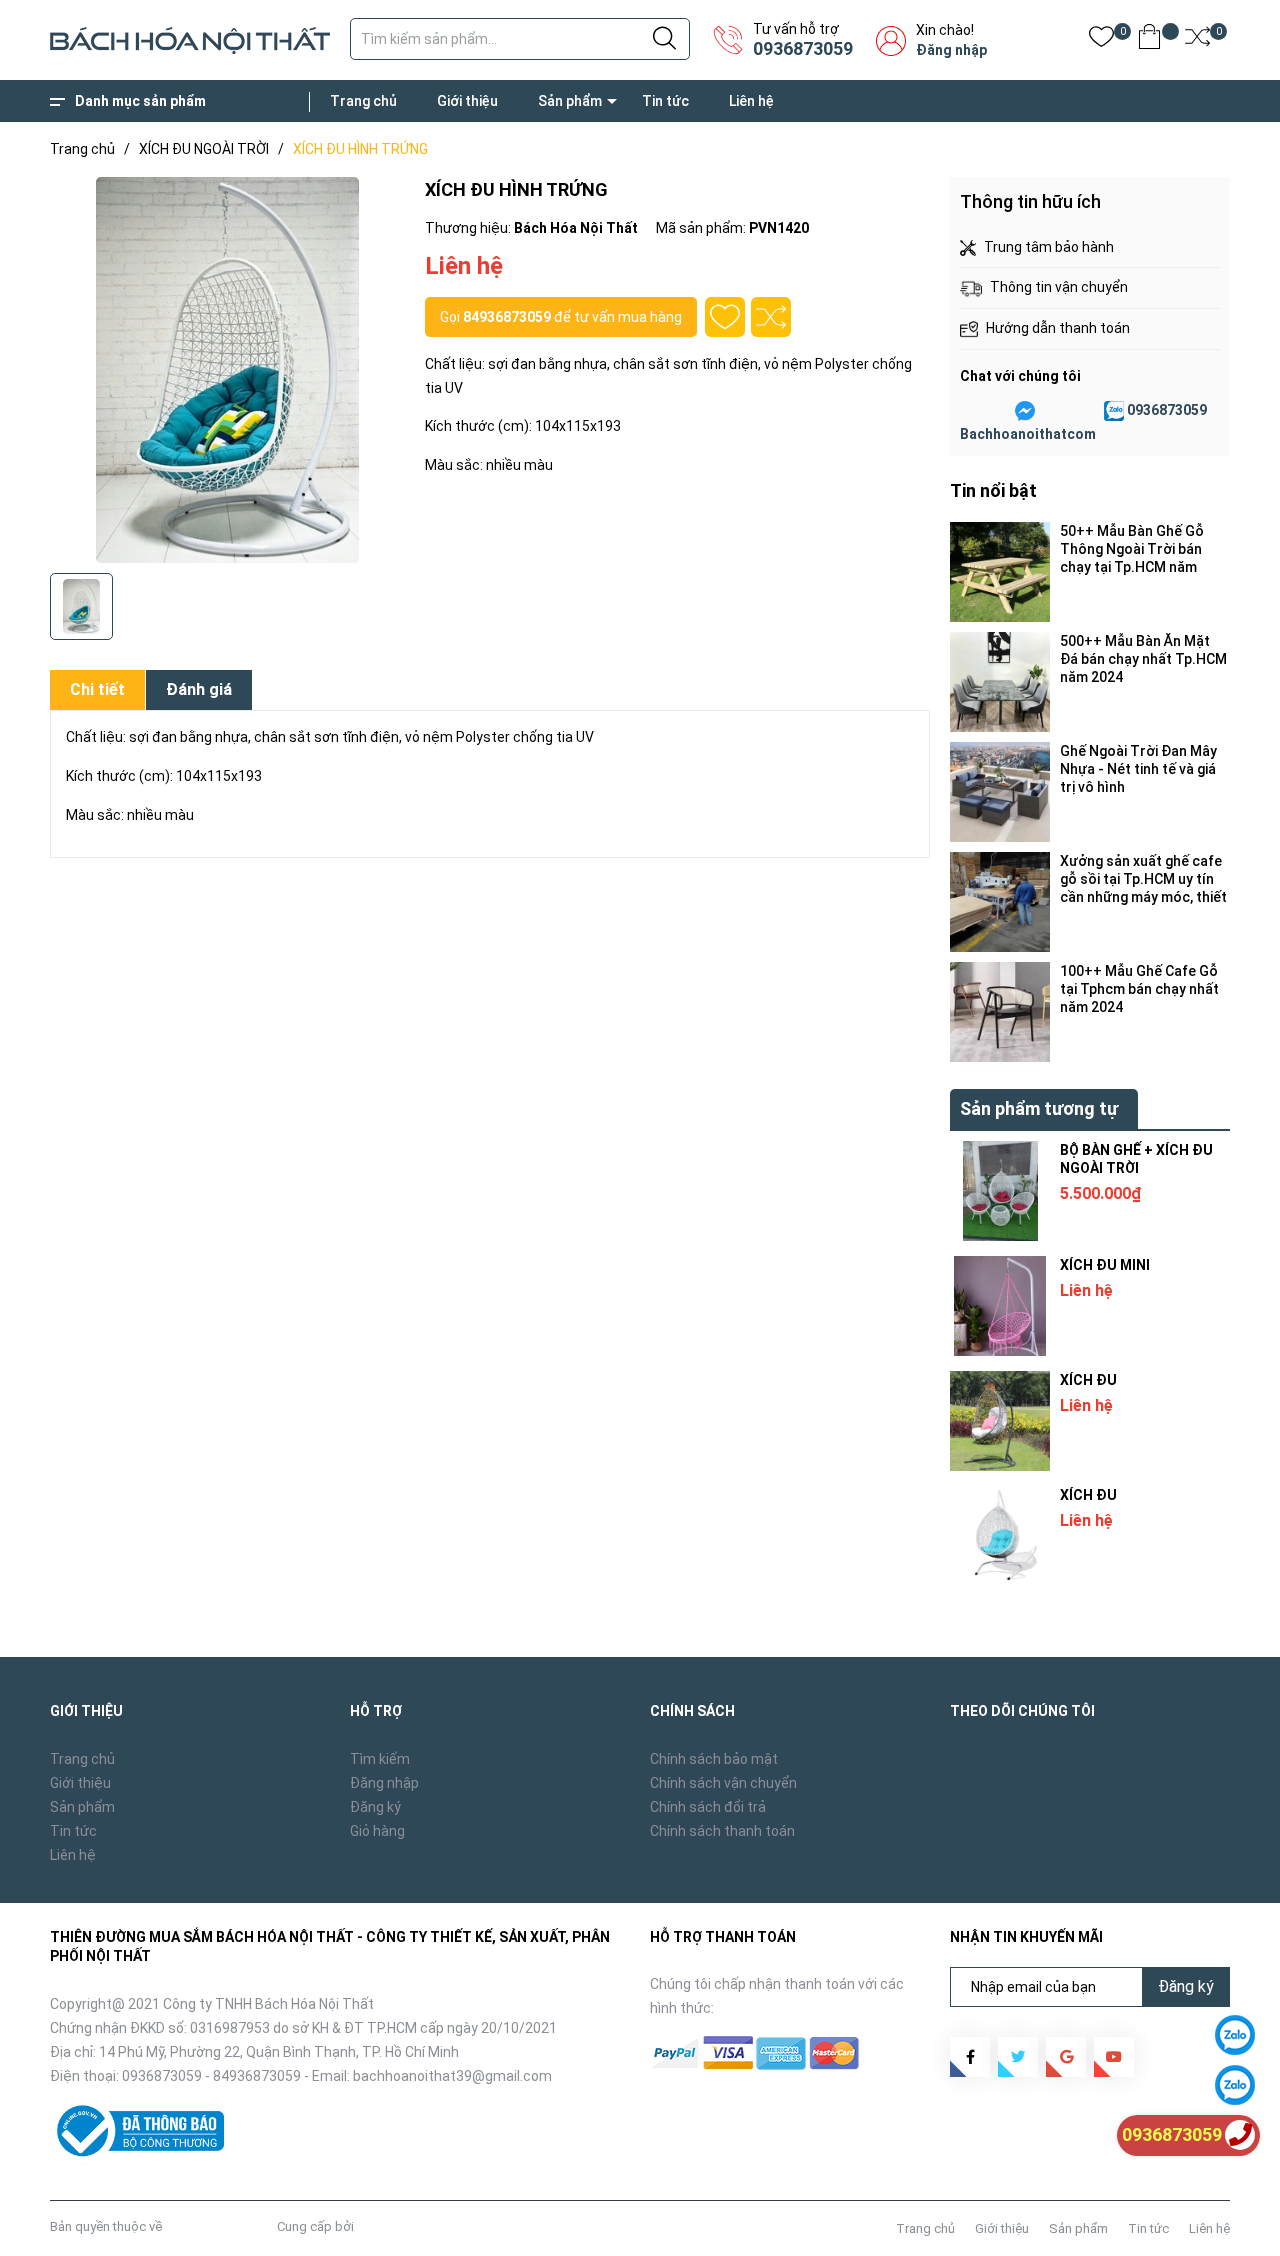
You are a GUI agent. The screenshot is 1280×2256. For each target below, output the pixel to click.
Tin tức (665, 101)
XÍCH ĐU (1088, 1380)
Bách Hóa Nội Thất (219, 2226)
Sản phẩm (570, 101)
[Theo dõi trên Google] (1066, 2057)
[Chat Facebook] (1025, 411)
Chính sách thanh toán (722, 1831)
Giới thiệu (467, 101)
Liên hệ (751, 101)
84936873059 (507, 317)
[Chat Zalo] (1114, 411)
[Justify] (664, 39)
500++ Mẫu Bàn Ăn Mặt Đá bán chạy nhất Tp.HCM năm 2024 (1143, 659)
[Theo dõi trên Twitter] (1018, 2057)
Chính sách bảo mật (714, 1759)
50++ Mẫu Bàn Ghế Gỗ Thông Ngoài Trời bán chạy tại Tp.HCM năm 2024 (1132, 549)
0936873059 (803, 48)
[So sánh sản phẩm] (1197, 40)
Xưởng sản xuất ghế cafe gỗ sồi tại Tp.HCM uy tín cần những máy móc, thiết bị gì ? (1143, 879)
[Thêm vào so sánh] (771, 317)
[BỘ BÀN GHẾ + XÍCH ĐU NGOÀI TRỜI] (1000, 1191)
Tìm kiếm (380, 1759)
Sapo (373, 2226)
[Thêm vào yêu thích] (725, 317)
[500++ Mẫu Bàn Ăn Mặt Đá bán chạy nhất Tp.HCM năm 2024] (1000, 682)
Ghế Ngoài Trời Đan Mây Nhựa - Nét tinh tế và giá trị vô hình (1138, 769)
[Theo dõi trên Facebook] (970, 2057)
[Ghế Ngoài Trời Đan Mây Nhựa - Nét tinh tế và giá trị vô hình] (1000, 792)
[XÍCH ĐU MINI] (1000, 1306)
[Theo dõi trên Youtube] (1114, 2057)
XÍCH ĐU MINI (1105, 1265)
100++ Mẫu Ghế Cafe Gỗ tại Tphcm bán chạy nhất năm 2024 (1139, 989)
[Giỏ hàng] (1149, 40)
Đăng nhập (951, 50)
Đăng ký (375, 1807)
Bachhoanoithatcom (1028, 434)
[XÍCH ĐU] (1000, 1421)
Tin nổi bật (993, 490)
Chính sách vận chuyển (723, 1783)
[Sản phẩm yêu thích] (1101, 40)
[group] (227, 370)
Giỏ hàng (377, 1831)
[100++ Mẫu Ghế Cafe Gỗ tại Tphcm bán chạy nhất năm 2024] (1000, 1012)
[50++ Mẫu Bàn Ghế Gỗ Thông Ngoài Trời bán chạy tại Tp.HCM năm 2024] (1000, 572)
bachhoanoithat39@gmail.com (452, 2076)
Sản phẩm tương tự (1039, 1108)
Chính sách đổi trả (708, 1807)
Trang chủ (363, 101)
